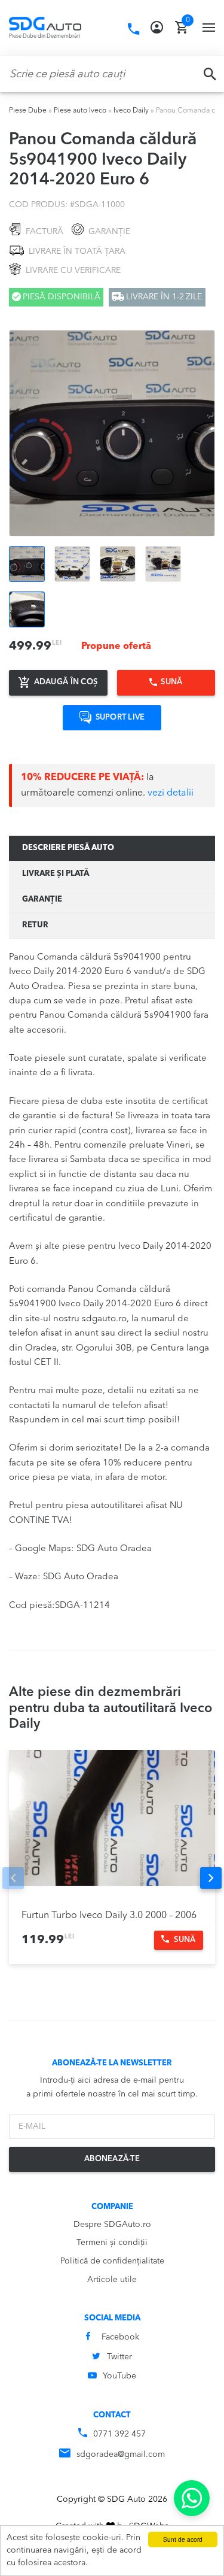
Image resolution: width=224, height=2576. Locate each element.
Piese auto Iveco (80, 111)
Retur (35, 925)
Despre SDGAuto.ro (112, 2225)
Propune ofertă (116, 647)
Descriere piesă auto (68, 848)
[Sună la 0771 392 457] (134, 29)
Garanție (42, 899)
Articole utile (112, 2280)
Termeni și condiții (112, 2243)
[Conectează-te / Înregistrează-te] (157, 28)
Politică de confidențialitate (112, 2261)
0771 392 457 (119, 2434)
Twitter (119, 2357)
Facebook (120, 2337)
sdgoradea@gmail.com (121, 2454)
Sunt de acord (183, 2539)
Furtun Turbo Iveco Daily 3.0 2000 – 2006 (109, 1916)
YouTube (119, 2376)
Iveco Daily (131, 111)
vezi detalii (171, 793)
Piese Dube (28, 111)
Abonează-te (112, 2159)
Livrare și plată (56, 874)
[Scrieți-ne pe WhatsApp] (192, 2498)
